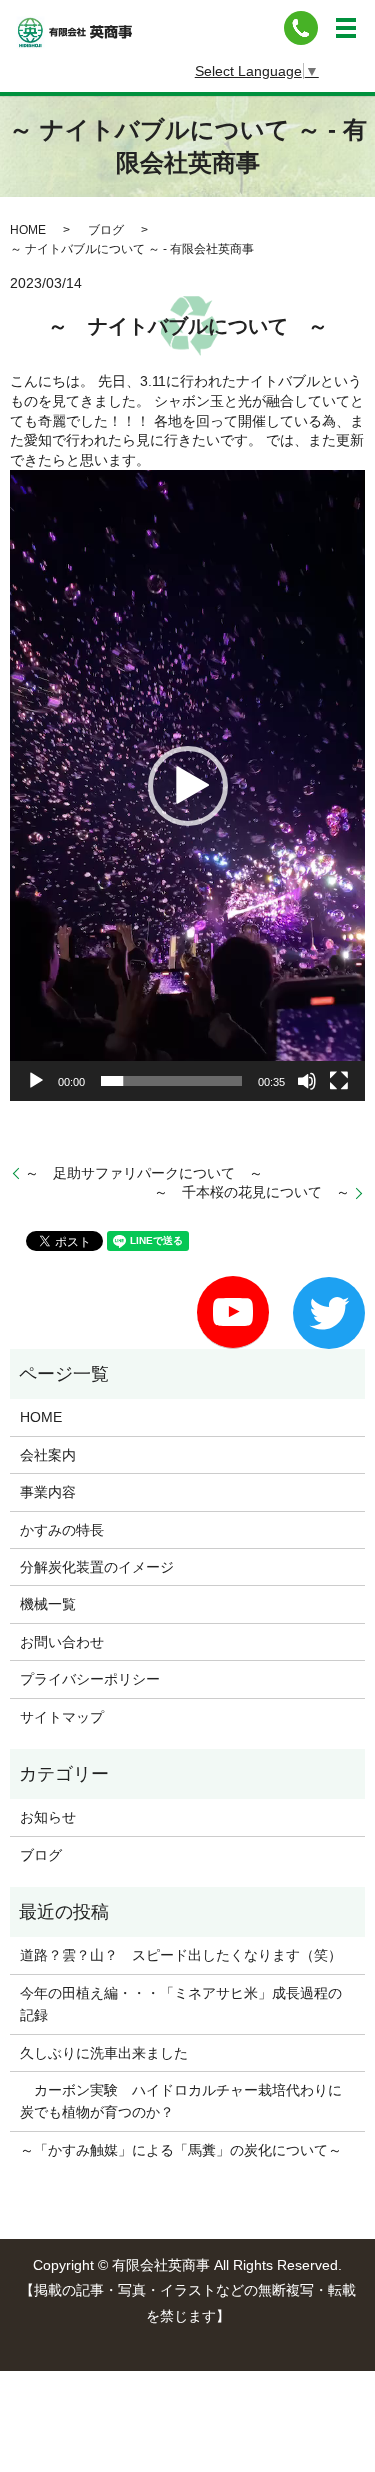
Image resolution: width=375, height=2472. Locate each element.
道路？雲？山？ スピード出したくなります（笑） (181, 1955)
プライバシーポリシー (90, 1679)
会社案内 (48, 1455)
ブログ (106, 230)
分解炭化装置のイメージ (97, 1567)
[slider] (171, 1081)
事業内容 (48, 1492)
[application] (187, 785)
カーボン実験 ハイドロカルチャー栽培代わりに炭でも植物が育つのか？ (181, 2101)
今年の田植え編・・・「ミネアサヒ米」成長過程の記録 (181, 2004)
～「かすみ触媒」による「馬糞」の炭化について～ (181, 2150)
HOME (28, 230)
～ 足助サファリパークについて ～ (144, 1173)
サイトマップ (62, 1717)
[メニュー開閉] (346, 28)
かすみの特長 (62, 1530)
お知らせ (48, 1817)
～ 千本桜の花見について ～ (252, 1192)
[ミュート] (307, 1081)
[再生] (36, 1081)
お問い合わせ (62, 1642)
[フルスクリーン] (339, 1081)
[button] (188, 786)
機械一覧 (48, 1604)
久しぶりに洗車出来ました (104, 2053)
